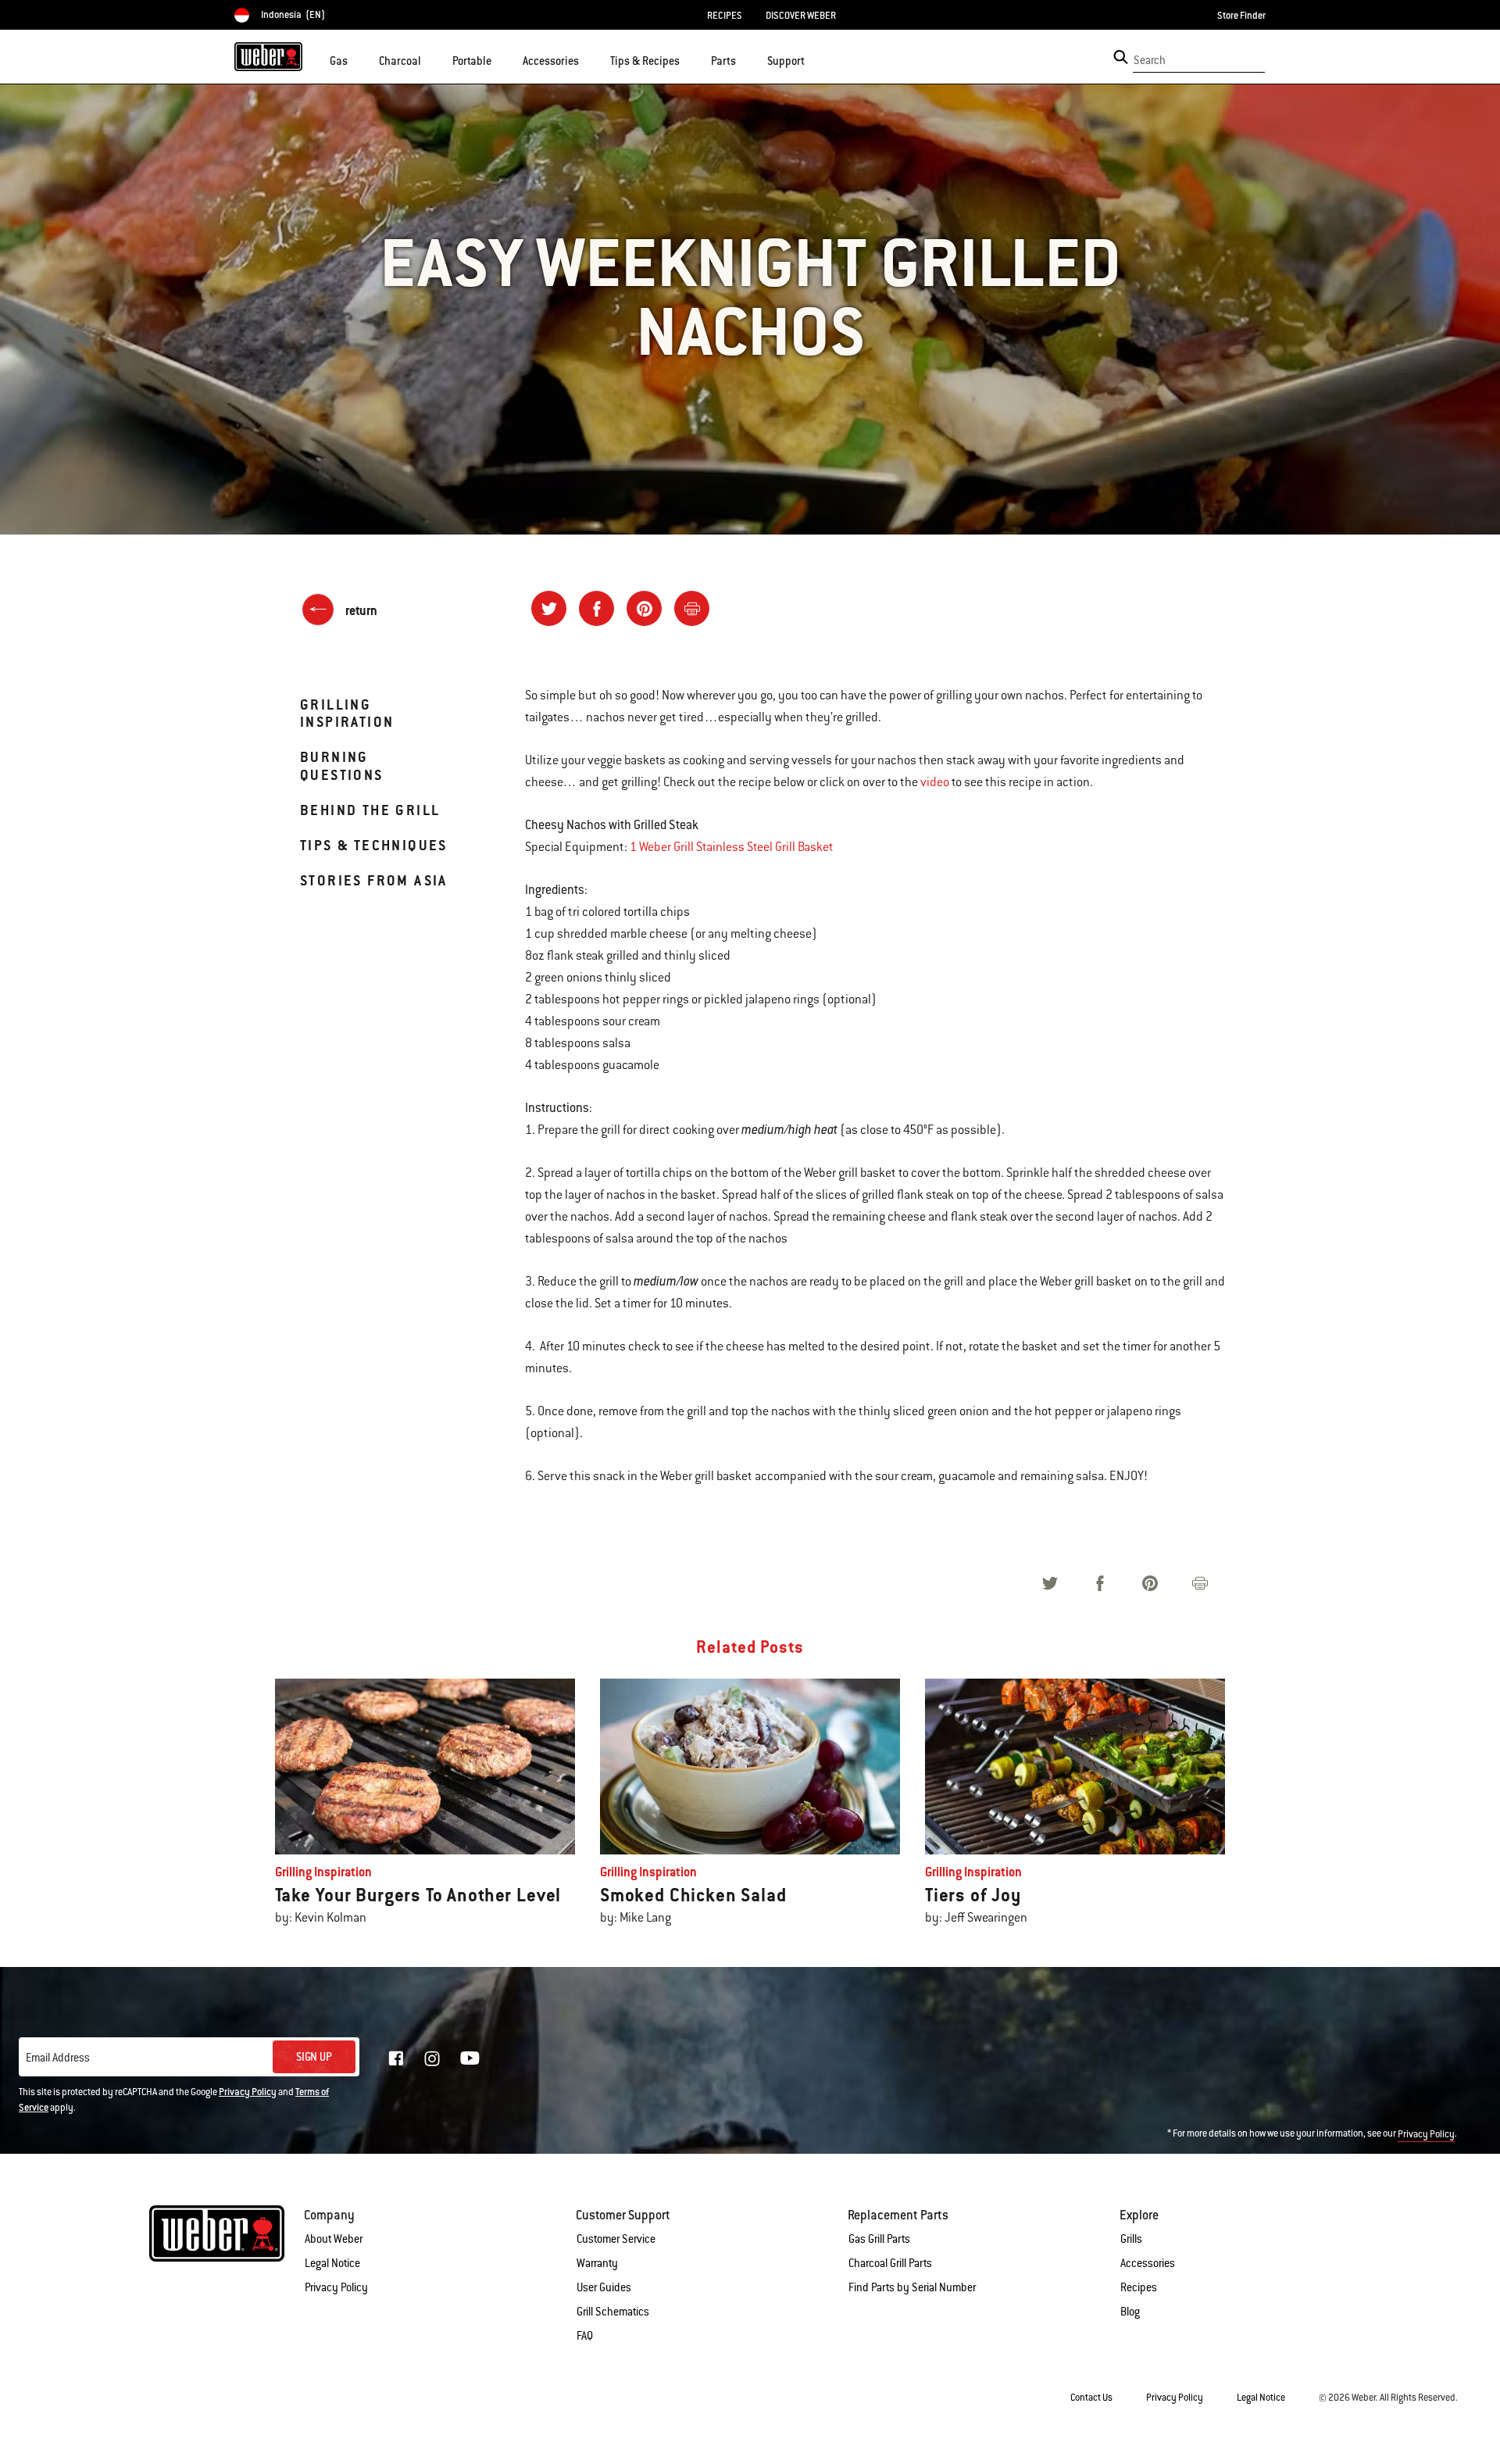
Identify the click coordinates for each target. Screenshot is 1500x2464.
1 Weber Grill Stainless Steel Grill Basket (732, 847)
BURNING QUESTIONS (342, 765)
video (935, 782)
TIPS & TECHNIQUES (374, 845)
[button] (357, 59)
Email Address (58, 2058)
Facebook (396, 2058)
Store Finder (1241, 16)
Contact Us (1091, 2398)
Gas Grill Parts (879, 2239)
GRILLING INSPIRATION (347, 713)
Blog (1130, 2312)
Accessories (1148, 2263)
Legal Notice (332, 2263)
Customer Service (616, 2239)
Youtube (470, 2058)
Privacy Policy (248, 2092)
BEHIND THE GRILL (370, 810)
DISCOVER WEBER (801, 16)
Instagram (432, 2058)
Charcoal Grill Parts (890, 2263)
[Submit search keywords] (1121, 57)
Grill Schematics (613, 2312)
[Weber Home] (268, 56)
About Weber (334, 2239)
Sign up (314, 2057)
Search (1150, 60)
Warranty (597, 2263)
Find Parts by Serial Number (912, 2287)
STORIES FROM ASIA (374, 880)
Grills (1131, 2239)
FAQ (585, 2336)
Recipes (1139, 2287)
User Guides (604, 2287)
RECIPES (725, 16)
